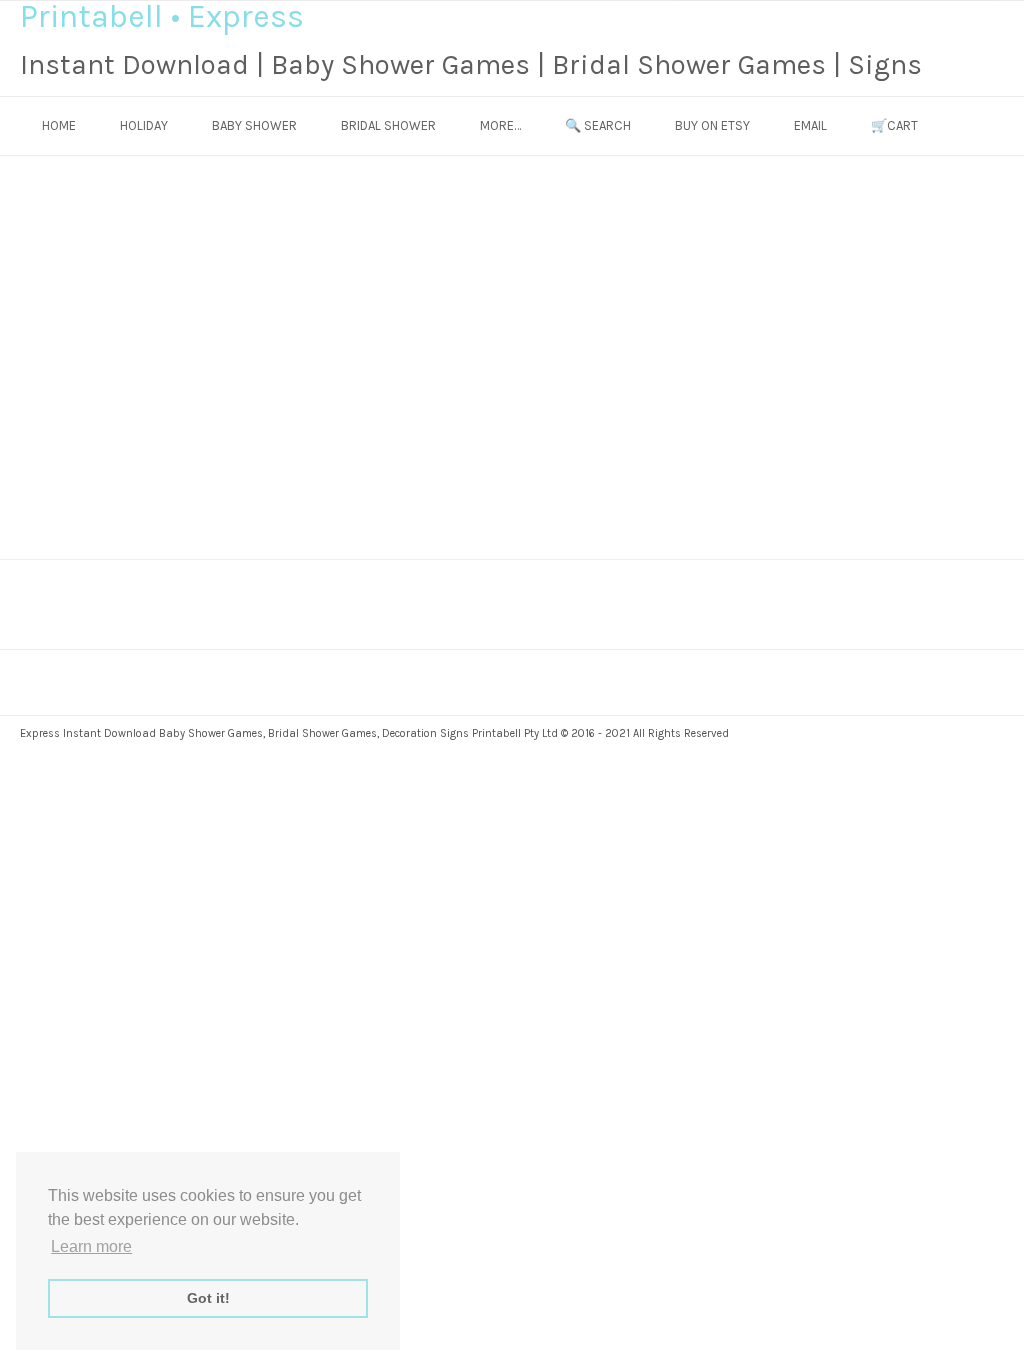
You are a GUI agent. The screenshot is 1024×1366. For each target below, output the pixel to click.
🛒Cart (894, 125)
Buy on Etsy (712, 125)
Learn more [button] (91, 1246)
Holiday (144, 125)
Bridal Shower (388, 125)
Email (810, 125)
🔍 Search (598, 125)
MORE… (500, 125)
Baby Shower (254, 125)
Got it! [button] (208, 1298)
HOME (59, 125)
